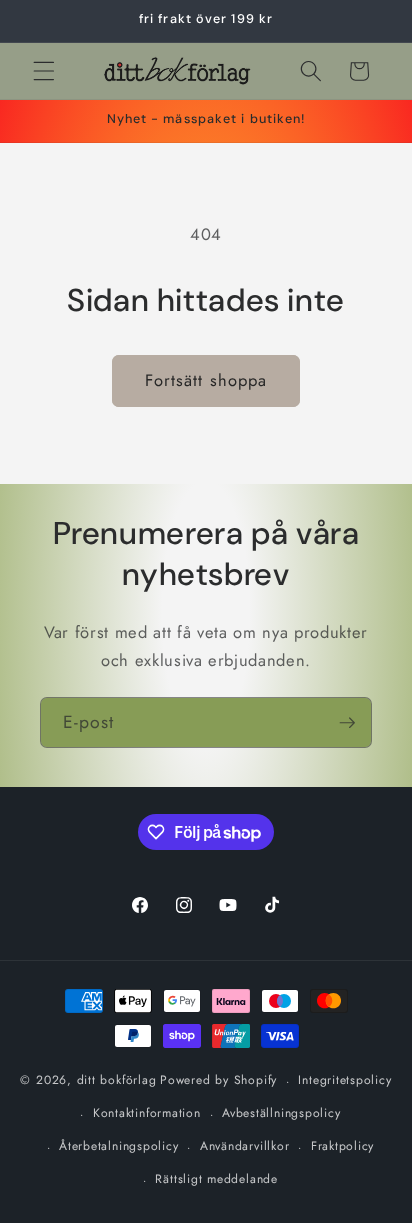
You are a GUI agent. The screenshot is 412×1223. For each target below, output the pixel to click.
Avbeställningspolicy (281, 1113)
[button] (44, 71)
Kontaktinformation (147, 1113)
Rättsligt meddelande (216, 1179)
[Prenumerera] (347, 723)
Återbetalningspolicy (118, 1146)
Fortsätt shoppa (206, 380)
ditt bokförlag (117, 1081)
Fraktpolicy (342, 1146)
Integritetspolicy (344, 1080)
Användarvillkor (245, 1146)
